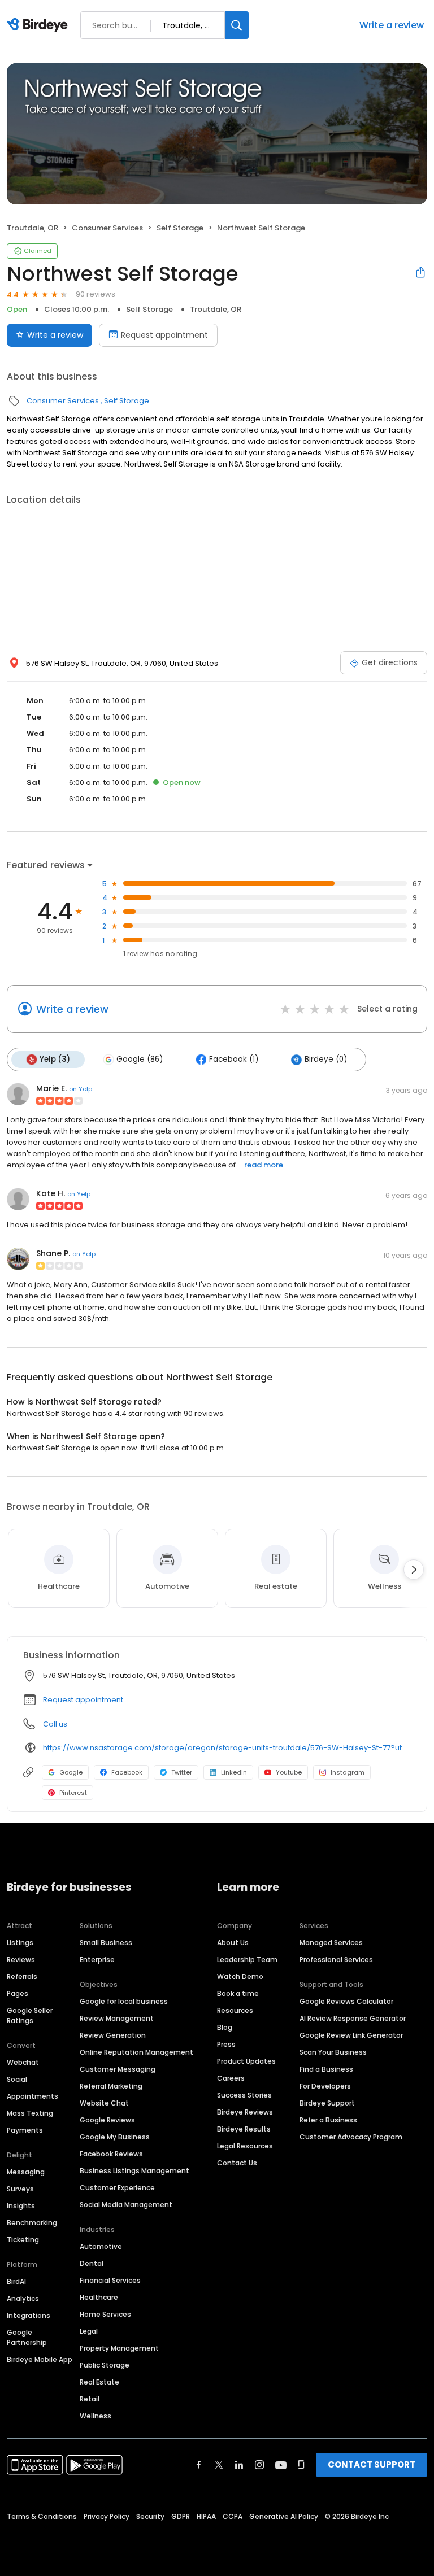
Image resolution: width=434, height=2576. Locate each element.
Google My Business (115, 2137)
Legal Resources (245, 2146)
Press (226, 2044)
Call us (55, 1724)
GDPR (181, 2516)
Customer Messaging (118, 2069)
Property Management (119, 2348)
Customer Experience (117, 2188)
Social (17, 2079)
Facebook (127, 1772)
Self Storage (180, 228)
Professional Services (336, 1960)
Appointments (32, 2096)
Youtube (289, 1772)
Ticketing (23, 2240)
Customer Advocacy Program (351, 2137)
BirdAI (16, 2281)
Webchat (23, 2062)
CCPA (233, 2516)
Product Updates (246, 2061)
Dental (92, 2263)
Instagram (348, 1772)
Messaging (26, 2172)
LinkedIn (234, 1772)
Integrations (29, 2315)
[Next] (414, 1570)
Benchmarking (32, 2223)
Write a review (392, 25)
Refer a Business (328, 2120)
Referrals (22, 1976)
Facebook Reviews (111, 2154)
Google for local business (124, 2001)
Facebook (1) (234, 1059)
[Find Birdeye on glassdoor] (301, 2465)
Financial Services (110, 2280)
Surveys (20, 2189)
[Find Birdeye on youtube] (281, 2465)
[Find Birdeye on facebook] (199, 2465)
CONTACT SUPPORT (372, 2464)
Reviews (21, 1960)
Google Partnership (27, 2337)
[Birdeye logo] (39, 25)
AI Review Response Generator (353, 2018)
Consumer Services (107, 228)
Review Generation (113, 2035)
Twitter (182, 1772)
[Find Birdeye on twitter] (219, 2465)
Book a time (238, 1993)
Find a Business (326, 2069)
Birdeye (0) (326, 1059)
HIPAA (206, 2516)
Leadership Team (247, 1960)
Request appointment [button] (83, 1700)
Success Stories (244, 2095)
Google (71, 1772)
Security (150, 2516)
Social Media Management (126, 2205)
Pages (18, 1993)
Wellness (96, 2416)
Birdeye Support (327, 2103)
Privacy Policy (107, 2516)
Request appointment (164, 335)
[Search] (237, 25)
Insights (21, 2206)
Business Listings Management (134, 2171)
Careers (231, 2078)
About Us (233, 1943)
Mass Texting (30, 2113)
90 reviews (96, 294)
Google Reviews (107, 2120)
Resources (235, 2010)
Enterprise (97, 1960)
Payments (25, 2130)
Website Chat (104, 2103)
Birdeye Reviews (245, 2112)
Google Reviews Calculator (346, 2001)
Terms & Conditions (42, 2516)
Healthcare (99, 2297)
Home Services (105, 2314)
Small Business (106, 1943)
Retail (90, 2399)
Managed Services (331, 1943)
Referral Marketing (111, 2086)
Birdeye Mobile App (40, 2359)
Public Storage (105, 2365)
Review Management (117, 2018)
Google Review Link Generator (351, 2035)
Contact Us (237, 2163)
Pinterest (73, 1793)
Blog (225, 2027)
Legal (89, 2331)
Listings (20, 1943)
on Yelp (81, 1089)
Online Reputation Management (136, 2052)
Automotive (101, 2246)
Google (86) (140, 1059)
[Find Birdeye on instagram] (259, 2465)
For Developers (325, 2086)
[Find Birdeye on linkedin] (239, 2465)
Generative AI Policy (284, 2516)
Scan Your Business (333, 2052)
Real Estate (99, 2382)
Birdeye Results (244, 2129)
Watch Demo (240, 1976)
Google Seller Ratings (30, 2015)
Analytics (23, 2298)
